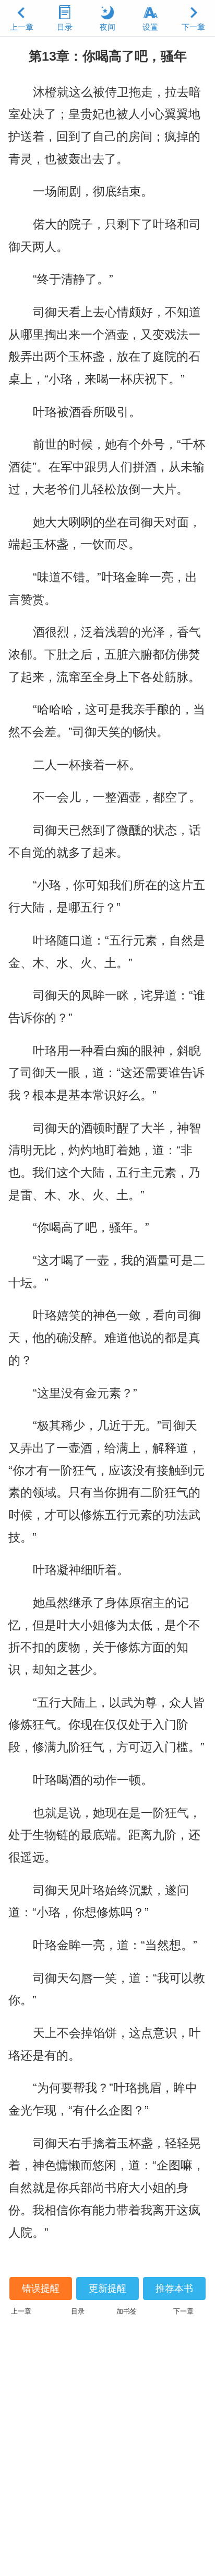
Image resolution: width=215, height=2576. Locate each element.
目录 (65, 27)
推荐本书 (174, 2288)
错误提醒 (41, 2288)
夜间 (107, 27)
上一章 (22, 27)
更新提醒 (107, 2288)
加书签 (127, 2311)
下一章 (193, 27)
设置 (150, 27)
